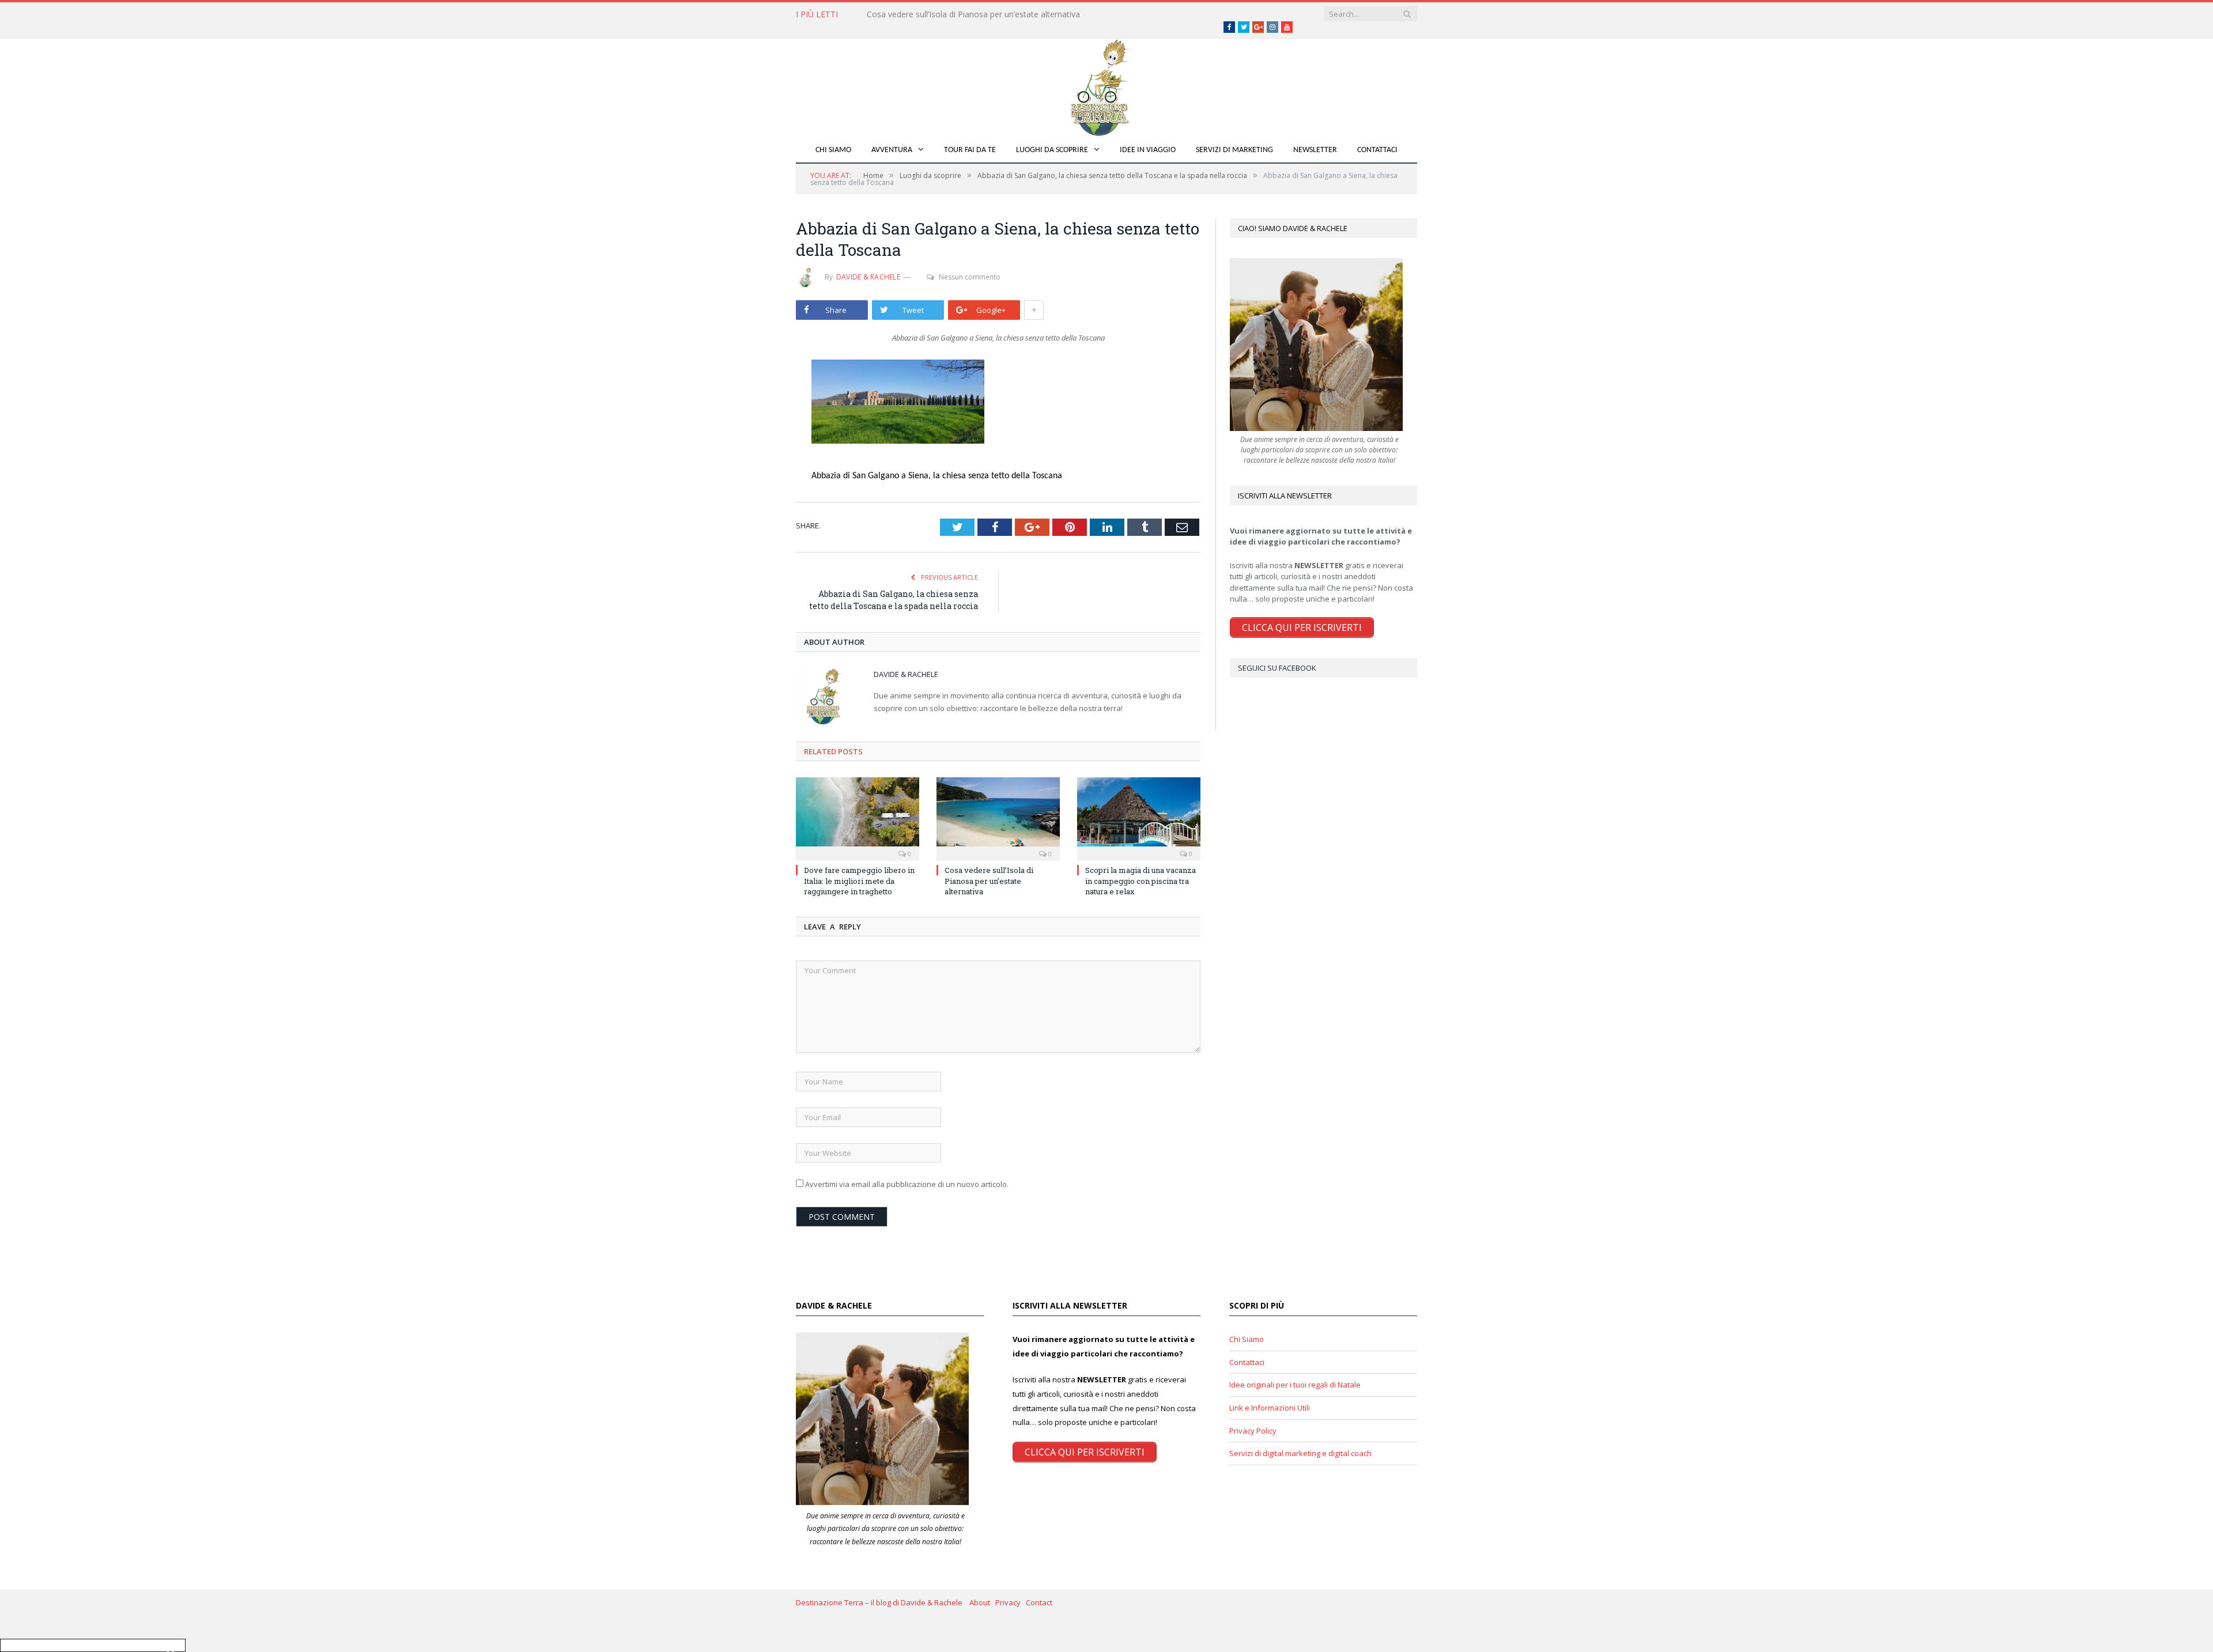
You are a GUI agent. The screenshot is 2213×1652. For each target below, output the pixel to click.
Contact (1039, 1602)
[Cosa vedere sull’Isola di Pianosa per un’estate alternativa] (998, 818)
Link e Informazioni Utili (1270, 1408)
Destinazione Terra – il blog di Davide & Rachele (883, 1602)
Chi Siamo (833, 150)
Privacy (1011, 1602)
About (982, 1602)
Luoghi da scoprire (1052, 150)
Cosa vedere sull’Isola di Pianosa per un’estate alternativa (973, 14)
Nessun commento (970, 277)
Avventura (892, 150)
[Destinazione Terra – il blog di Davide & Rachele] (1106, 86)
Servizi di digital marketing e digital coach (1300, 1453)
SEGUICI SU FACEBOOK (1277, 668)
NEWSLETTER (1315, 150)
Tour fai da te (970, 150)
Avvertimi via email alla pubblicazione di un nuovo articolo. (907, 1184)
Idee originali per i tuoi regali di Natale (1295, 1385)
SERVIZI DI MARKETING (1234, 150)
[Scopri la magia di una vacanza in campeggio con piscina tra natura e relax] (1139, 818)
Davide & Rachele (868, 277)
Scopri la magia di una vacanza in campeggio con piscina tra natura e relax (1141, 880)
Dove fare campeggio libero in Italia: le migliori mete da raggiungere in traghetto (859, 880)
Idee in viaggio (1148, 150)
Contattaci (1377, 150)
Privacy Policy (1253, 1431)
